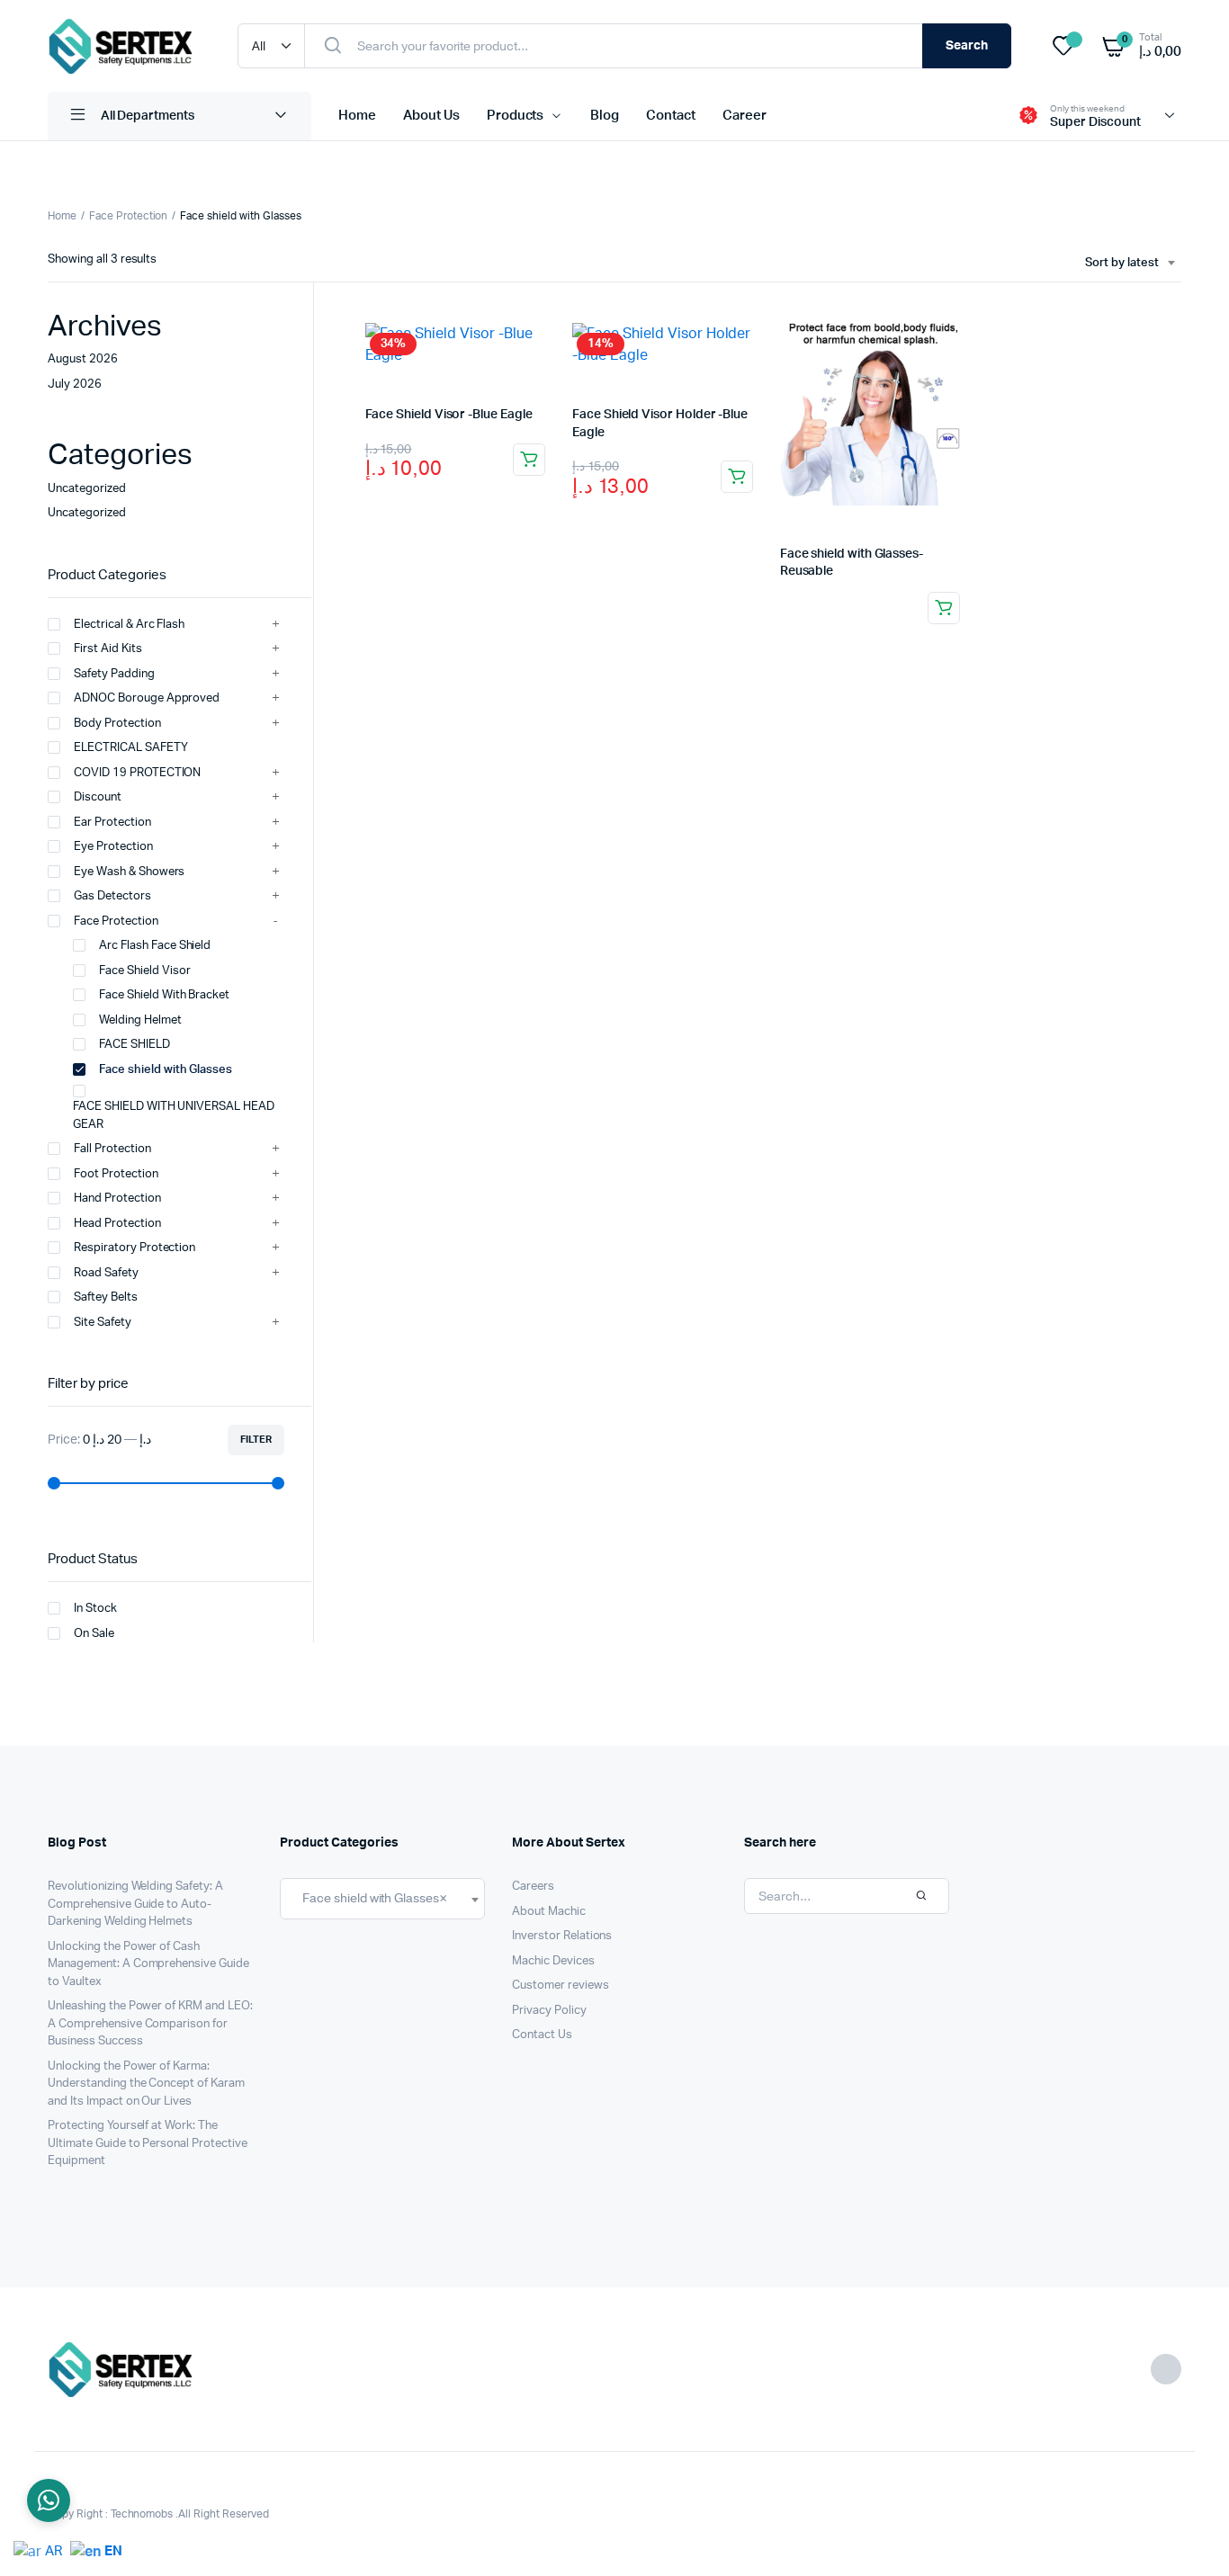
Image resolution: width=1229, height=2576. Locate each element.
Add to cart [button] (529, 460)
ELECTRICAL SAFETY (131, 748)
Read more (944, 608)
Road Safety (106, 1273)
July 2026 (75, 385)
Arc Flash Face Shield (155, 946)
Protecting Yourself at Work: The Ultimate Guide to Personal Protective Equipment (148, 2143)
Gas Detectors (112, 896)
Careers (533, 1887)
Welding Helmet (140, 1020)
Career (745, 116)
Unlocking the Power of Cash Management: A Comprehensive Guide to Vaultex (148, 1964)
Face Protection (129, 216)
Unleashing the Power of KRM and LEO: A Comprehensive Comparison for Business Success (150, 2024)
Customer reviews (561, 1986)
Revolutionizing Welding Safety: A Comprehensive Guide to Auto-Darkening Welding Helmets (135, 1904)
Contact (671, 116)
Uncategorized (87, 489)
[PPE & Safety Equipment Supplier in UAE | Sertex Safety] (125, 46)
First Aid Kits (108, 649)
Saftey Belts (106, 1297)
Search (967, 46)
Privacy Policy (549, 2011)
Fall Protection (112, 1149)
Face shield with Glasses (166, 1070)
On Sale (94, 1634)
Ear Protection (112, 823)
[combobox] (1130, 264)
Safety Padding (114, 674)
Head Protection (117, 1224)
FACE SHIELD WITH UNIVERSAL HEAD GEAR (174, 1116)
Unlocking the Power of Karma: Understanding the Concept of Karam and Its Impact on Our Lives (146, 2084)
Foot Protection (116, 1174)
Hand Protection (117, 1199)
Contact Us (542, 2035)
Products (516, 116)
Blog (605, 116)
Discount (98, 797)
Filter (256, 1440)
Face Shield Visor (146, 971)
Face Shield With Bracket (164, 995)
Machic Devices (553, 1961)
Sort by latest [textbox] (1122, 263)
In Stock (95, 1609)
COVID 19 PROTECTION (137, 773)
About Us (431, 116)
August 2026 (83, 359)
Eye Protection (113, 847)
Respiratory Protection (135, 1248)
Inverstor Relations (562, 1936)
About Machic (549, 1912)
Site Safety (103, 1323)
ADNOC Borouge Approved (147, 698)
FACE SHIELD (135, 1045)
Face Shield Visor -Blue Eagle (449, 415)
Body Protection (117, 724)
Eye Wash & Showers (129, 872)
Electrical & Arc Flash (129, 625)
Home (357, 116)
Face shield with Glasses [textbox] (371, 1898)
